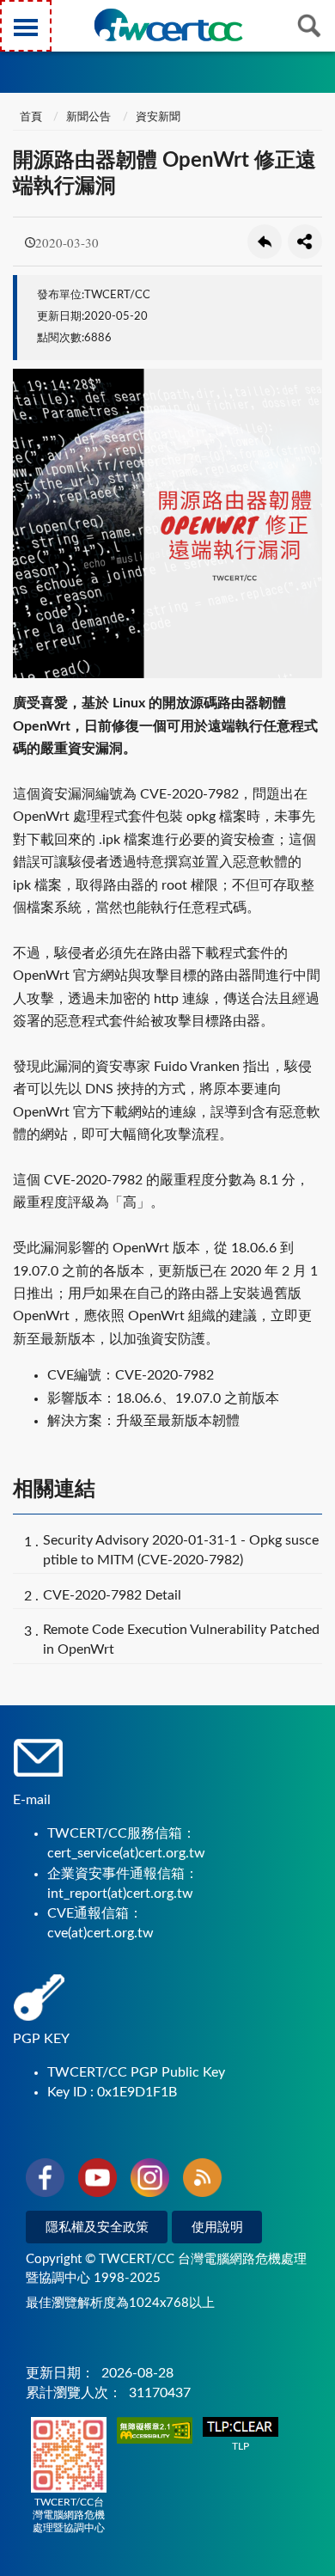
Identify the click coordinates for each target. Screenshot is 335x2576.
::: (16, 16)
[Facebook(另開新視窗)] (45, 2181)
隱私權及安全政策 (97, 2227)
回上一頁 (265, 242)
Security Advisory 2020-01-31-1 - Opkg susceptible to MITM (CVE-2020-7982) (181, 1550)
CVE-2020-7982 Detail (112, 1595)
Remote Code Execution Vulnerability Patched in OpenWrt (181, 1640)
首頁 (30, 117)
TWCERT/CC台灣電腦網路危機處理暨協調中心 (69, 2515)
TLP (241, 2446)
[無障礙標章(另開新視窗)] (155, 2432)
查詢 (309, 26)
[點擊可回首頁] (168, 25)
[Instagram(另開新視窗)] (150, 2181)
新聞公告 (88, 117)
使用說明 (217, 2227)
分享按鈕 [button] (305, 242)
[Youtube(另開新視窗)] (97, 2181)
